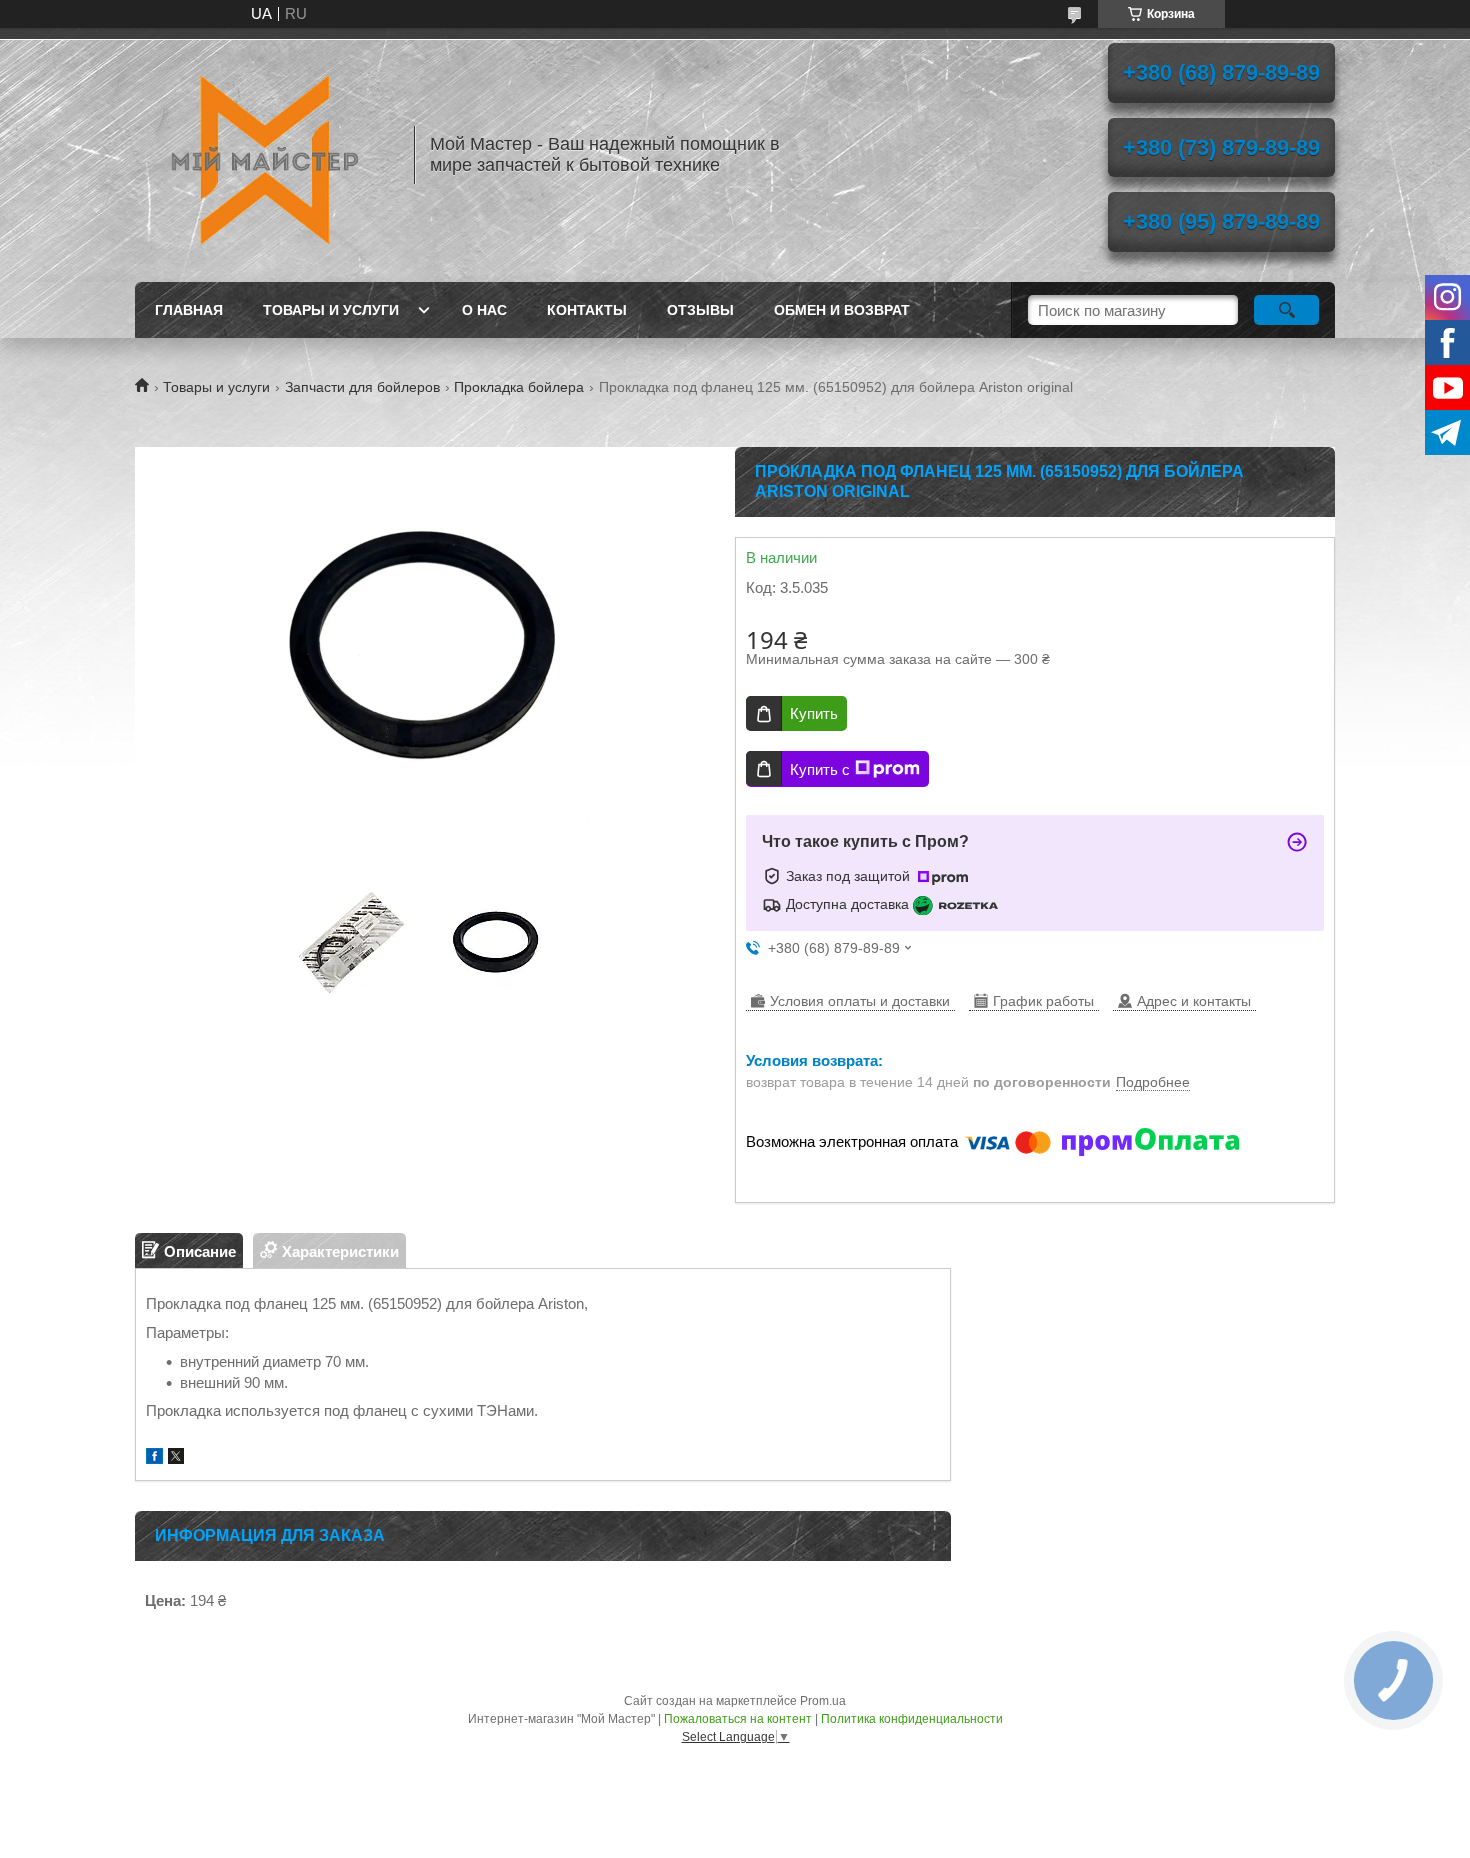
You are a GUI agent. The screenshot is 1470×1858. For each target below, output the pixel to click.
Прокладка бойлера (519, 387)
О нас (484, 310)
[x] (176, 1458)
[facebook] (154, 1458)
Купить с (820, 769)
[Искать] (1286, 310)
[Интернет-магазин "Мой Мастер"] (265, 155)
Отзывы (700, 310)
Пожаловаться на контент (738, 1719)
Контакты (587, 310)
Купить (814, 713)
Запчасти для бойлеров (362, 387)
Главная (189, 310)
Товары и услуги (331, 310)
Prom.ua (823, 1701)
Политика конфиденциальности (912, 1719)
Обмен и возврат (842, 310)
